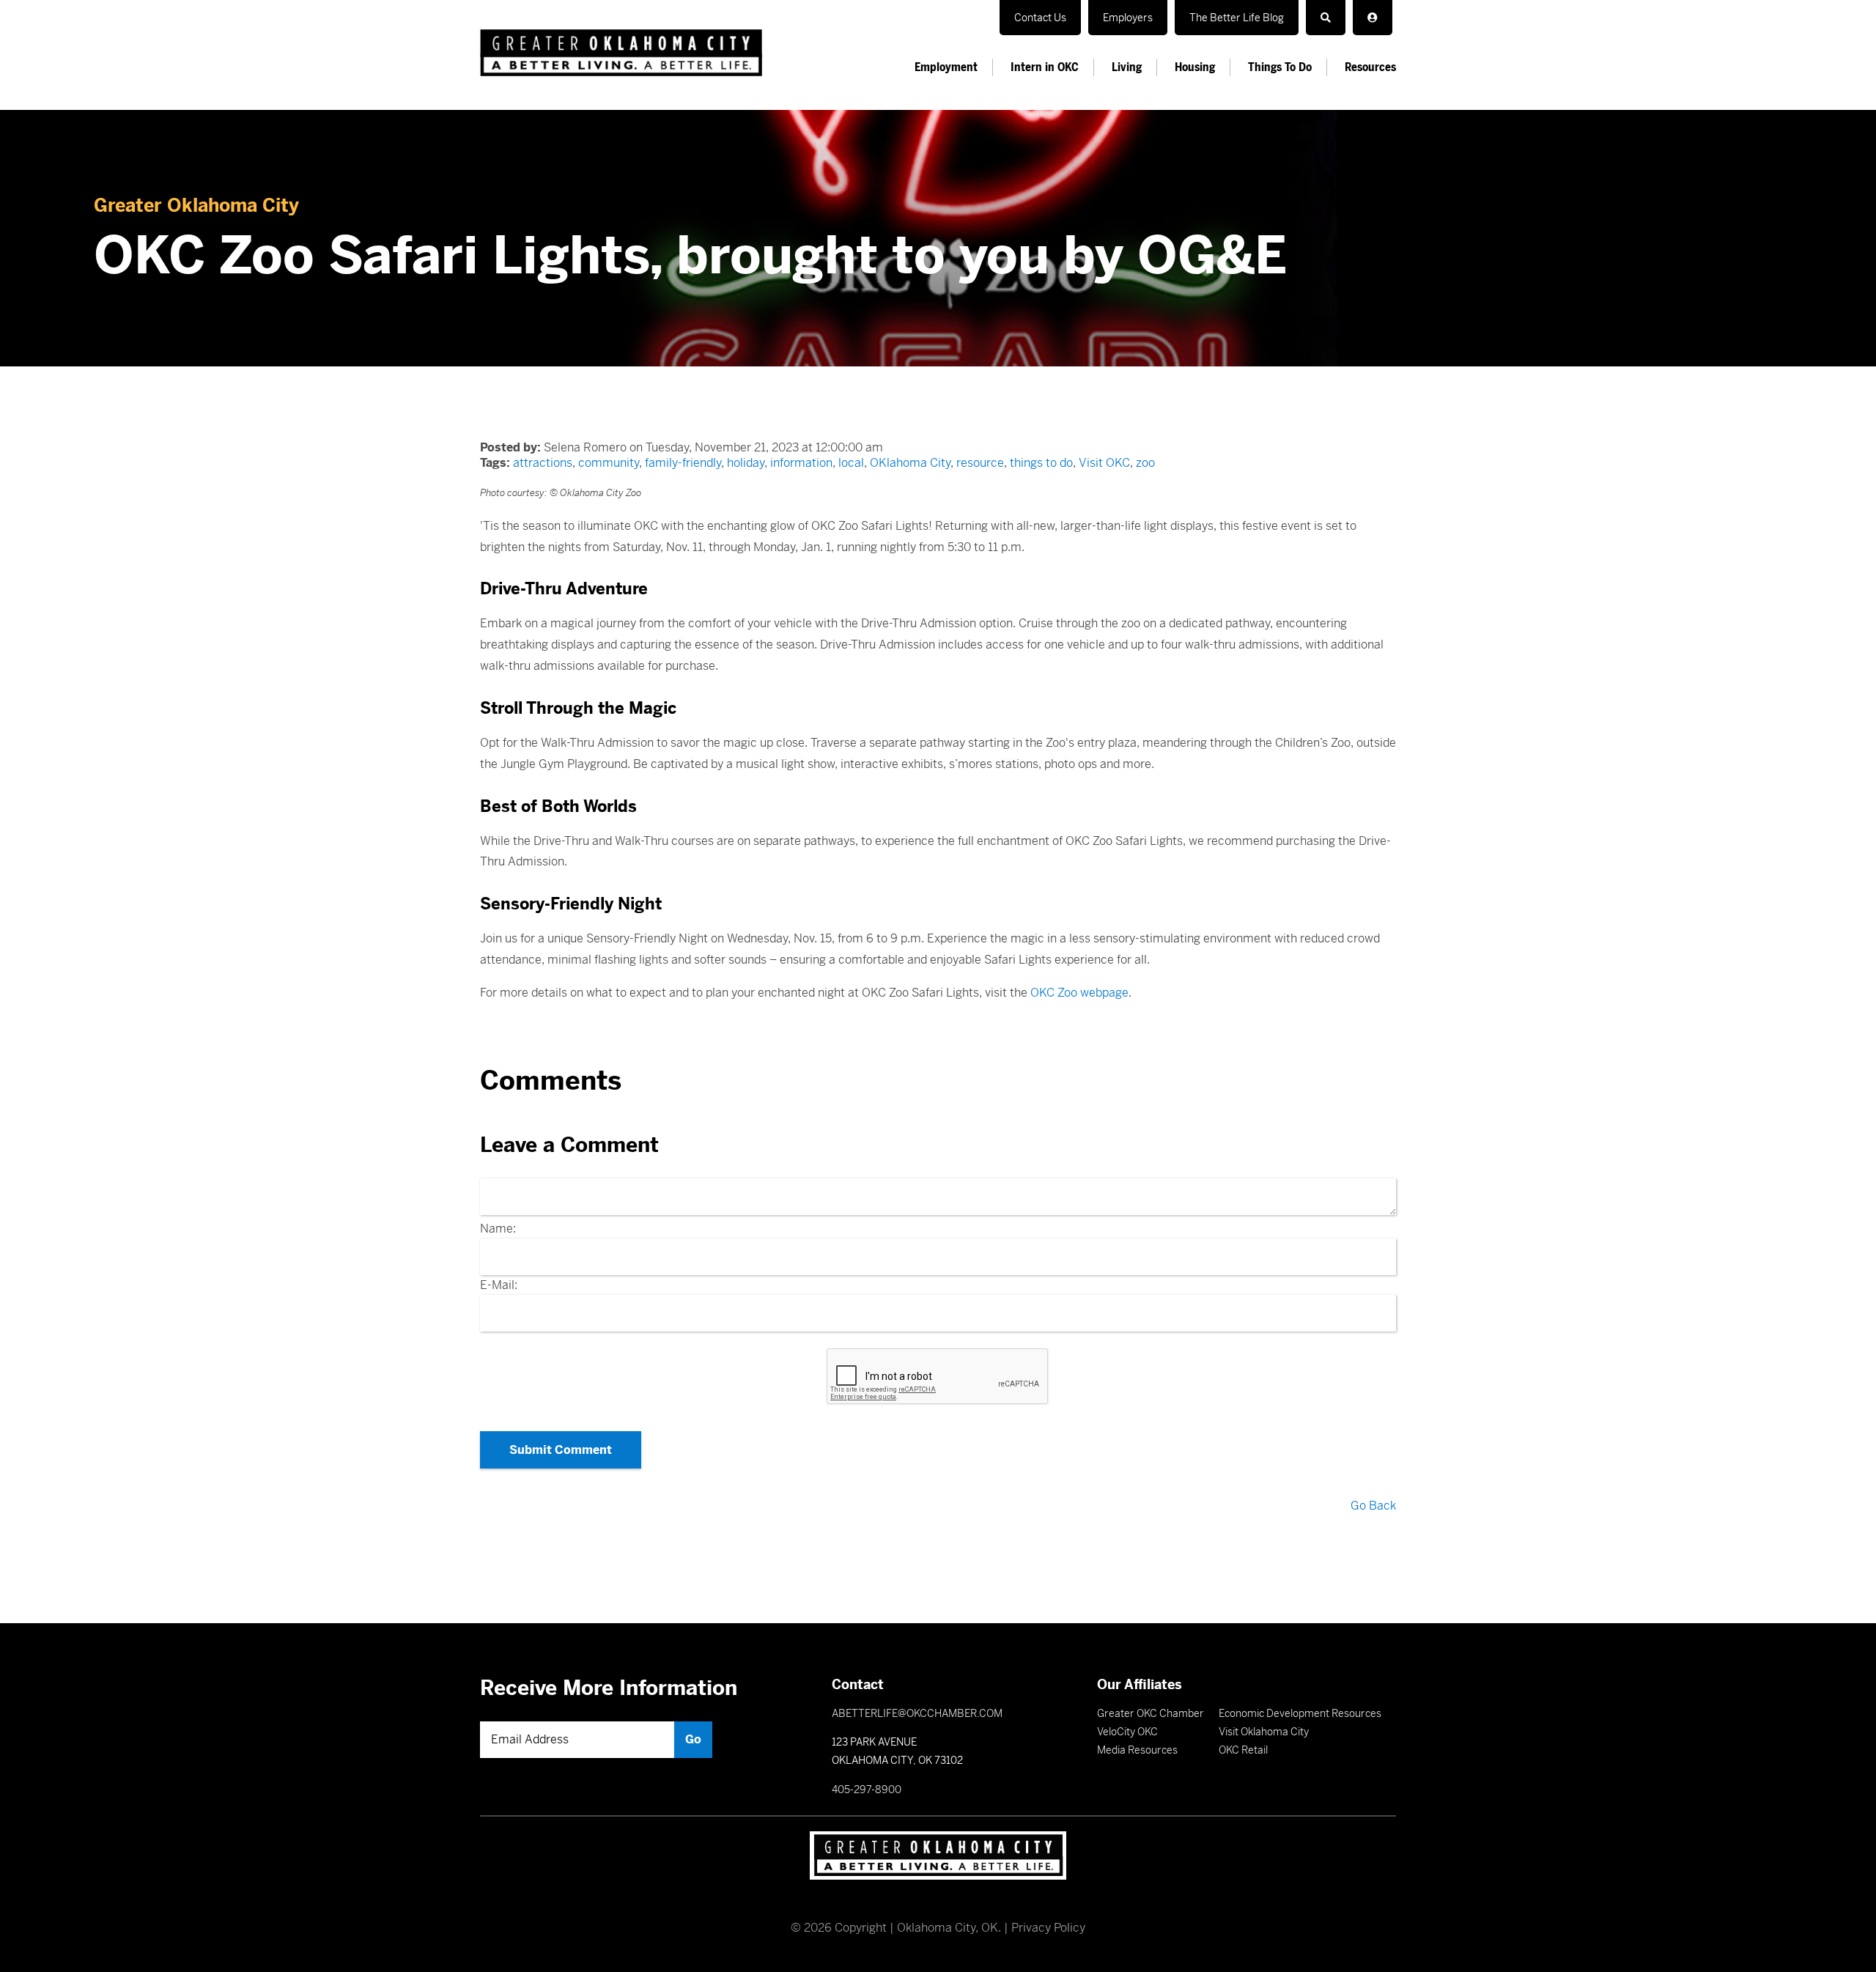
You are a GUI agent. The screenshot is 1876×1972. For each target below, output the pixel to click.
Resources (1370, 67)
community (609, 463)
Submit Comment (561, 1450)
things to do (1041, 463)
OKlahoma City (910, 463)
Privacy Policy (1048, 1928)
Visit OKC (1104, 463)
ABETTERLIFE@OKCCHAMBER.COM (917, 1713)
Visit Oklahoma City (1264, 1732)
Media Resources (1137, 1750)
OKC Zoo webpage (1079, 993)
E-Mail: (499, 1285)
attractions (543, 463)
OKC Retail (1243, 1750)
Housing (1195, 67)
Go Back (1373, 1506)
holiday (746, 463)
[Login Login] (1373, 18)
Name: (498, 1229)
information (801, 463)
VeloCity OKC (1127, 1732)
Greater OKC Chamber (1151, 1713)
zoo (1145, 463)
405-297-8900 (867, 1790)
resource (980, 463)
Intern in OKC (1045, 67)
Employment (946, 67)
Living (1127, 67)
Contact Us (1040, 18)
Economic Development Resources (1300, 1713)
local (851, 463)
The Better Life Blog (1237, 18)
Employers (1128, 18)
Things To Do (1280, 67)
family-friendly (683, 463)
